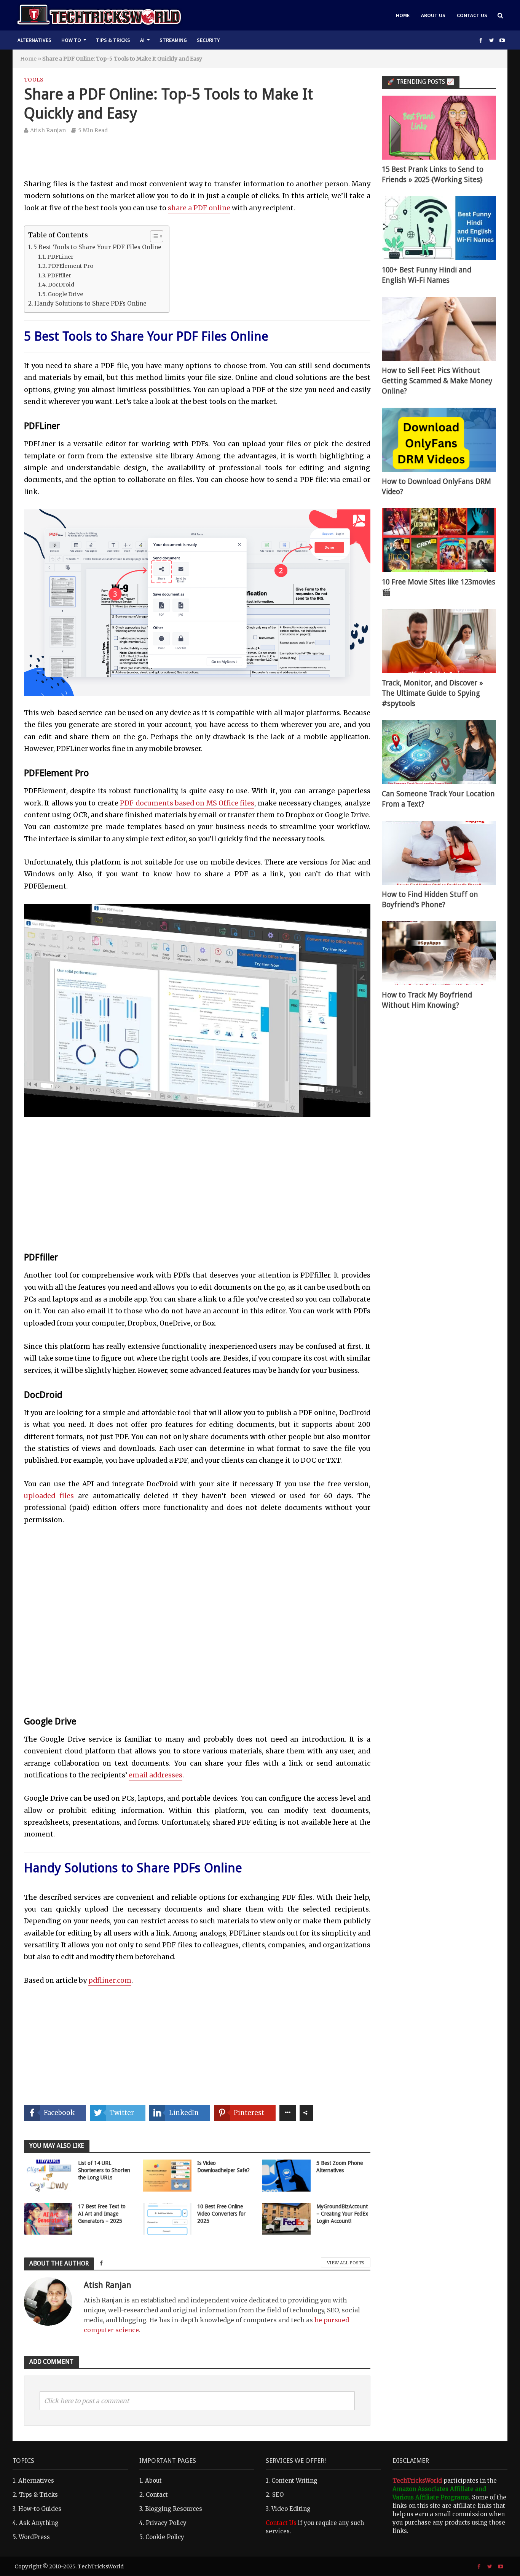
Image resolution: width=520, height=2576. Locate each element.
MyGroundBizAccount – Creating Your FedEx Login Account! (342, 2214)
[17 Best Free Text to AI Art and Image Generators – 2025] (48, 2218)
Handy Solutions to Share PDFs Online (90, 303)
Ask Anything (39, 2523)
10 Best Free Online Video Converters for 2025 (221, 2214)
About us (433, 15)
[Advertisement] (197, 162)
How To (71, 40)
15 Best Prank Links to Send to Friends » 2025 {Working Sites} (433, 175)
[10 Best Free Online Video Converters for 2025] (167, 2218)
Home (403, 15)
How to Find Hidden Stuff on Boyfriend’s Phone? (430, 900)
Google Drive (65, 294)
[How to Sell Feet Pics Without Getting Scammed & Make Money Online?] (439, 328)
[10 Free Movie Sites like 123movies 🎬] (439, 540)
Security (208, 40)
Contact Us (472, 15)
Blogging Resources (174, 2509)
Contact (157, 2495)
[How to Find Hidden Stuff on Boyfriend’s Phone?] (439, 852)
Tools (34, 80)
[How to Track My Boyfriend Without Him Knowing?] (439, 953)
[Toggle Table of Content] (153, 236)
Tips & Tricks (113, 40)
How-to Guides (40, 2509)
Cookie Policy (165, 2537)
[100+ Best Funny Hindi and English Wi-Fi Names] (439, 228)
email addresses (156, 1775)
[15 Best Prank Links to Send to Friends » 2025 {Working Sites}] (439, 127)
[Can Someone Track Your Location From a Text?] (439, 752)
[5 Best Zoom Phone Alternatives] (286, 2175)
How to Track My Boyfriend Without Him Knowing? (427, 1000)
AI (142, 40)
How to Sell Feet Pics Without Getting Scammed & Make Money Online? (437, 381)
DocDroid (61, 285)
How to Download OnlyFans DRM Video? (436, 487)
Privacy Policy (166, 2523)
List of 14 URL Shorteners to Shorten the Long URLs (104, 2170)
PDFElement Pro (71, 266)
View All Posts (346, 2263)
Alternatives (34, 40)
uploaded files (49, 1496)
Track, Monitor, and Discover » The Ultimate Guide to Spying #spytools (432, 693)
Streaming (173, 40)
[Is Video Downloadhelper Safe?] (167, 2175)
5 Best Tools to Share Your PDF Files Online (97, 247)
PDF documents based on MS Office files (187, 803)
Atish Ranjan (48, 130)
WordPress (34, 2537)
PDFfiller (59, 275)
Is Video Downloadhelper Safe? (223, 2167)
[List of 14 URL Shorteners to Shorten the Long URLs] (48, 2175)
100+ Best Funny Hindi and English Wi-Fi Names (427, 275)
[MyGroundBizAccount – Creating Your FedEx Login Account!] (286, 2218)
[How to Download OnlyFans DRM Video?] (439, 439)
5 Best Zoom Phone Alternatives (340, 2167)
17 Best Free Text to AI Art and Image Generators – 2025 (102, 2214)
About (153, 2481)
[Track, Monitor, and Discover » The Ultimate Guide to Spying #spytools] (439, 641)
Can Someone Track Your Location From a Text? (438, 799)
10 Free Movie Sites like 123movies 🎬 (439, 587)
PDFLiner (60, 257)
